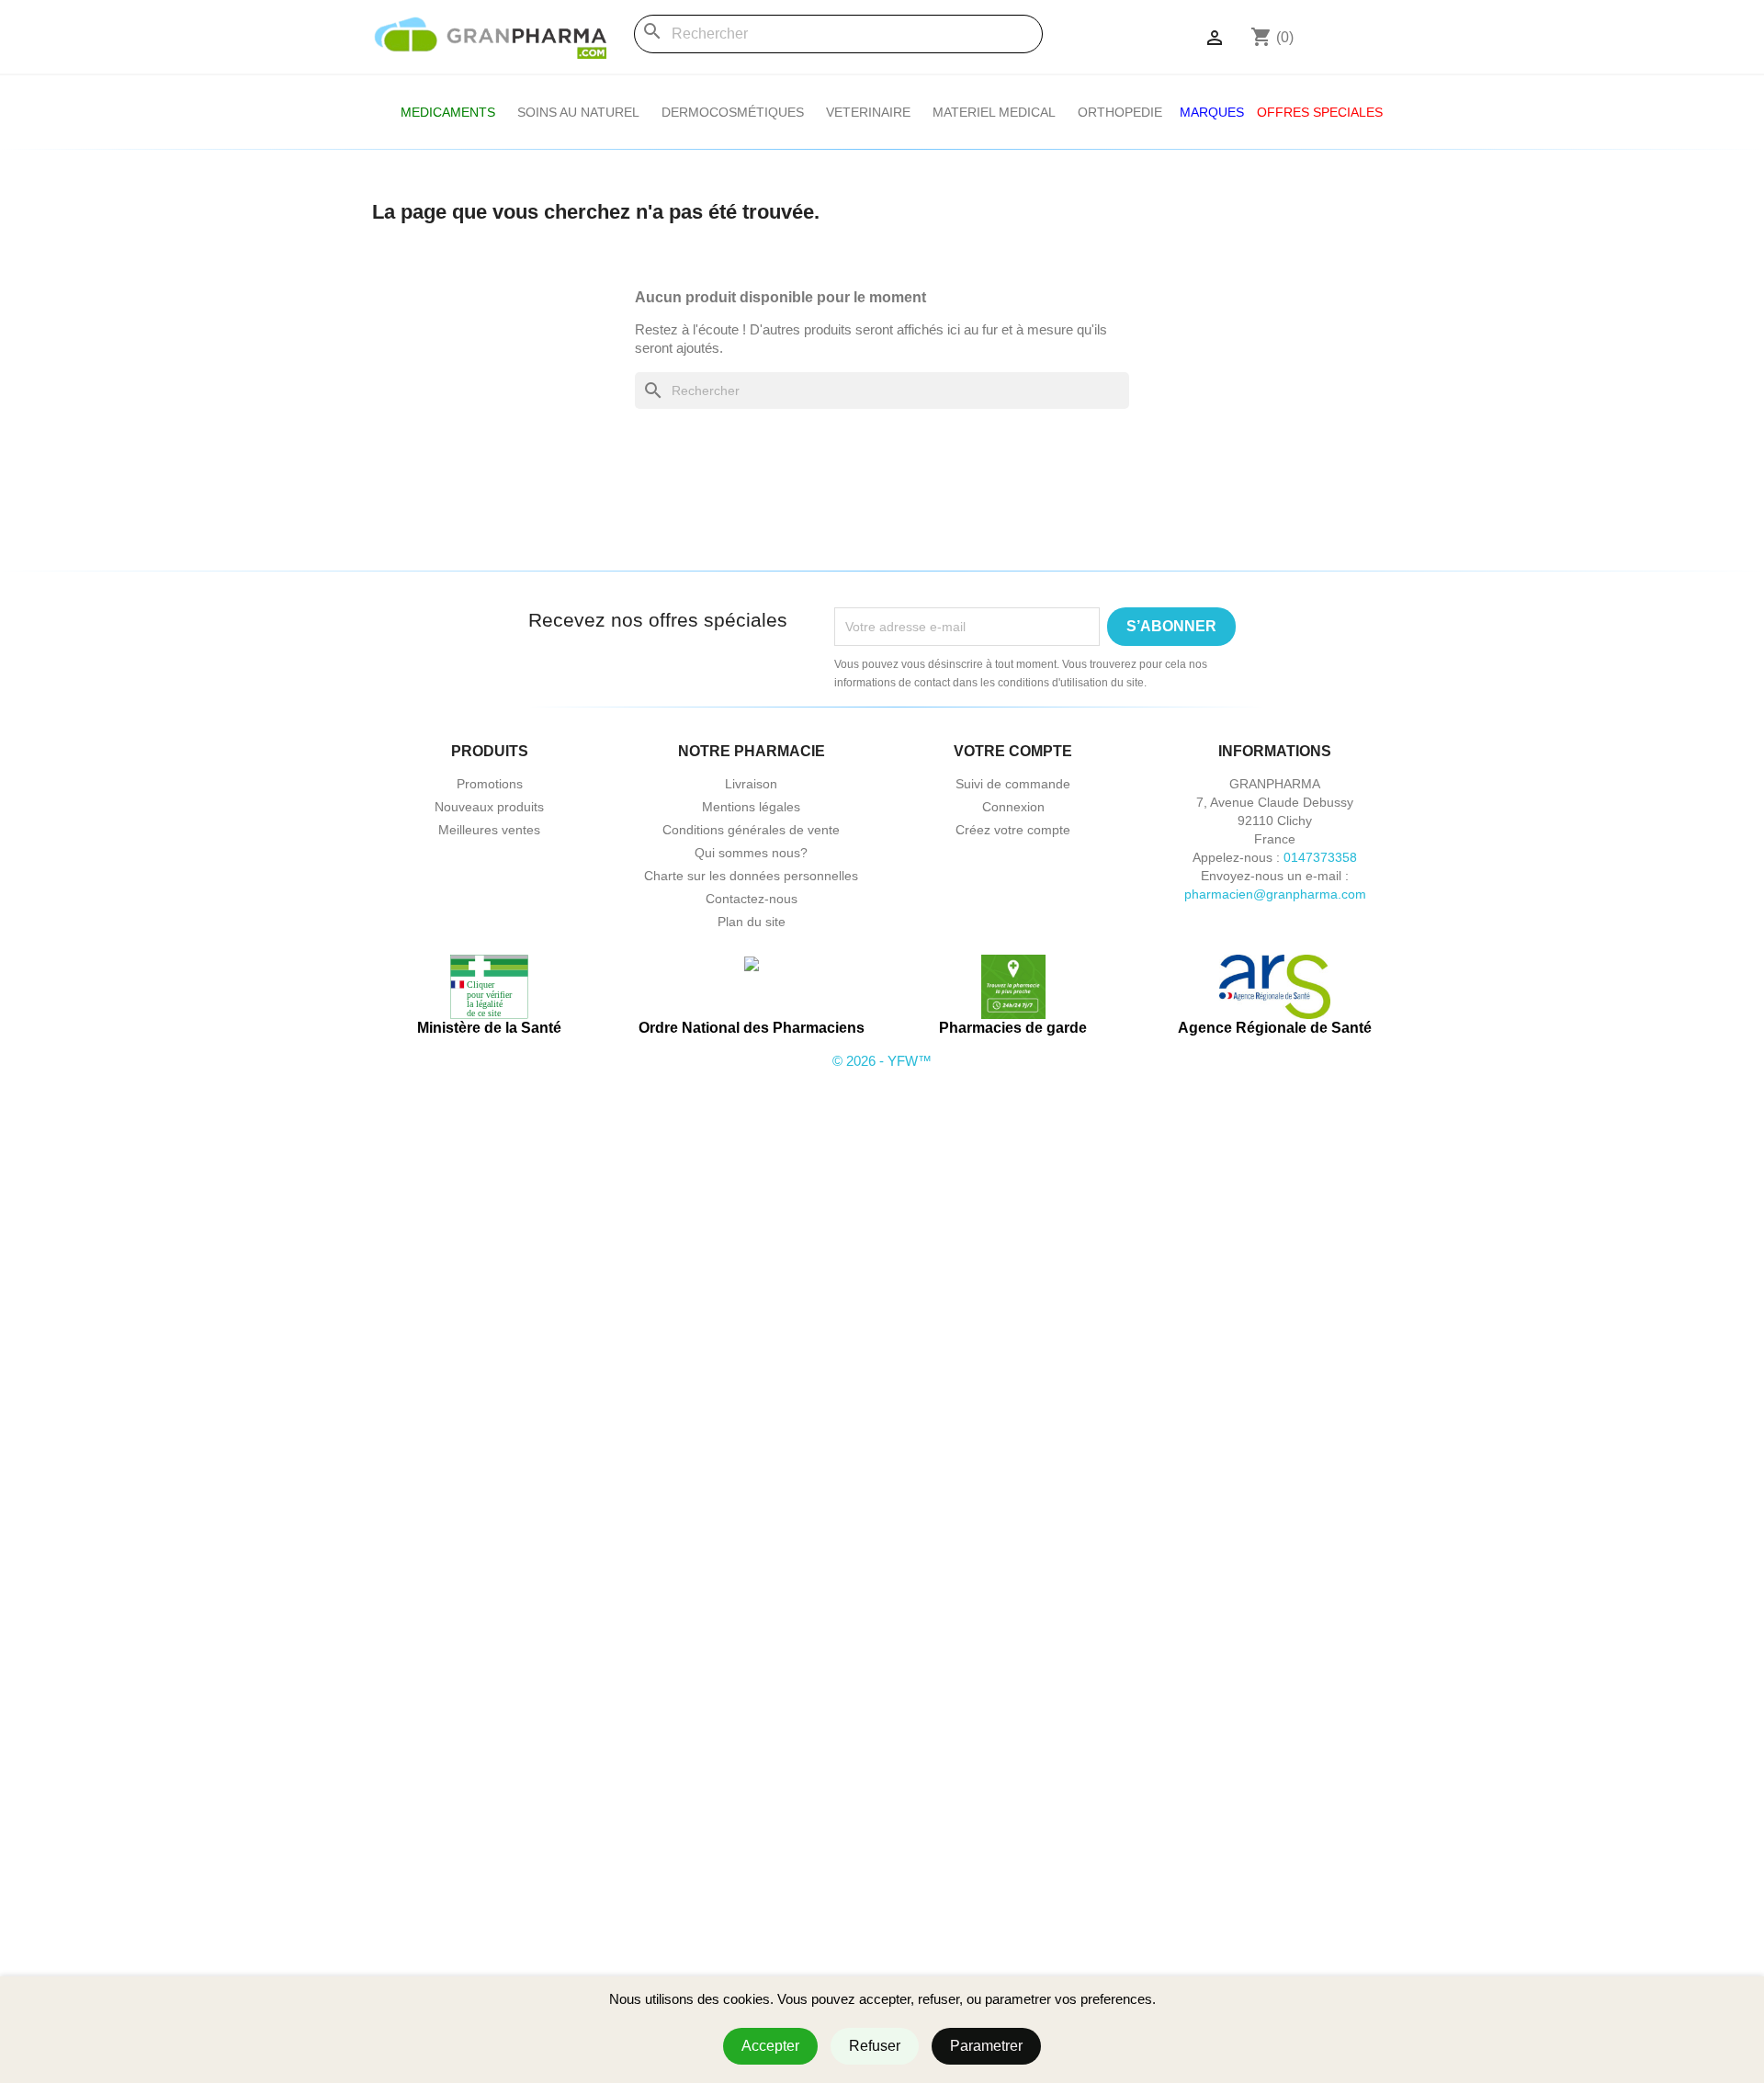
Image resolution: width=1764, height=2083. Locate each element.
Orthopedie (1120, 112)
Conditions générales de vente (751, 830)
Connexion (1013, 807)
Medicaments (448, 112)
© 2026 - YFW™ (882, 1061)
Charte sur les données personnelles (751, 876)
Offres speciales (1320, 112)
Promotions (490, 784)
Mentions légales (751, 807)
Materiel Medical (994, 112)
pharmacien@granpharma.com (1275, 894)
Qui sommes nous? (751, 853)
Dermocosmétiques (733, 112)
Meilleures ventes (489, 830)
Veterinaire (868, 112)
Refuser (875, 2046)
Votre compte (1013, 751)
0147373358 (1320, 857)
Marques (1212, 112)
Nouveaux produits (489, 807)
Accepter (770, 2046)
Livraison (751, 784)
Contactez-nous (752, 899)
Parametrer (986, 2046)
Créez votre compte (1013, 830)
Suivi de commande (1013, 784)
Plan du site (752, 922)
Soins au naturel (578, 112)
